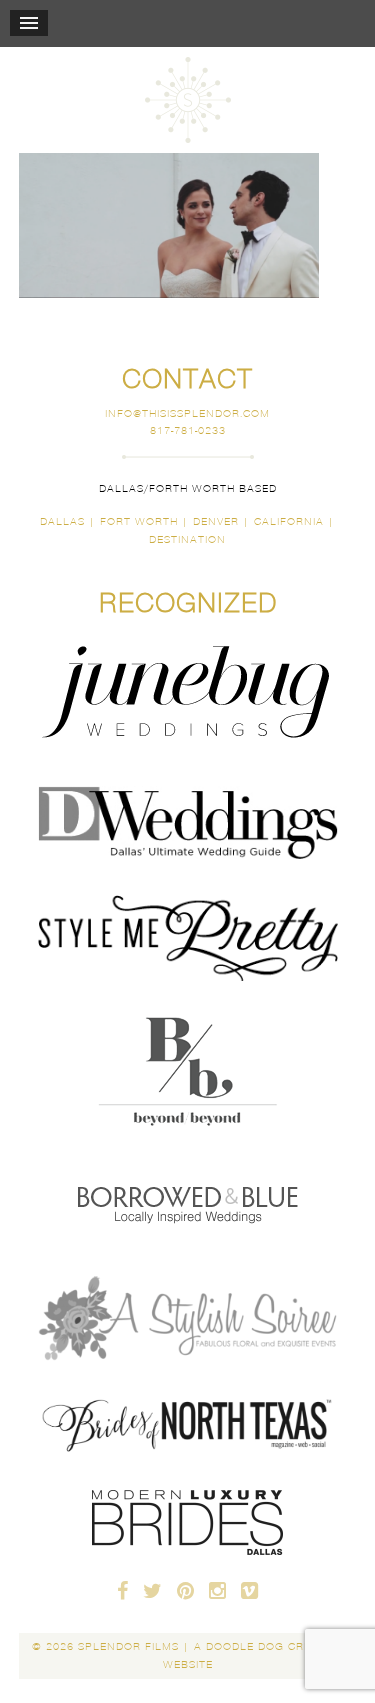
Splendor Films (188, 100)
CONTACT (187, 379)
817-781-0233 (188, 430)
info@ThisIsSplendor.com (187, 413)
